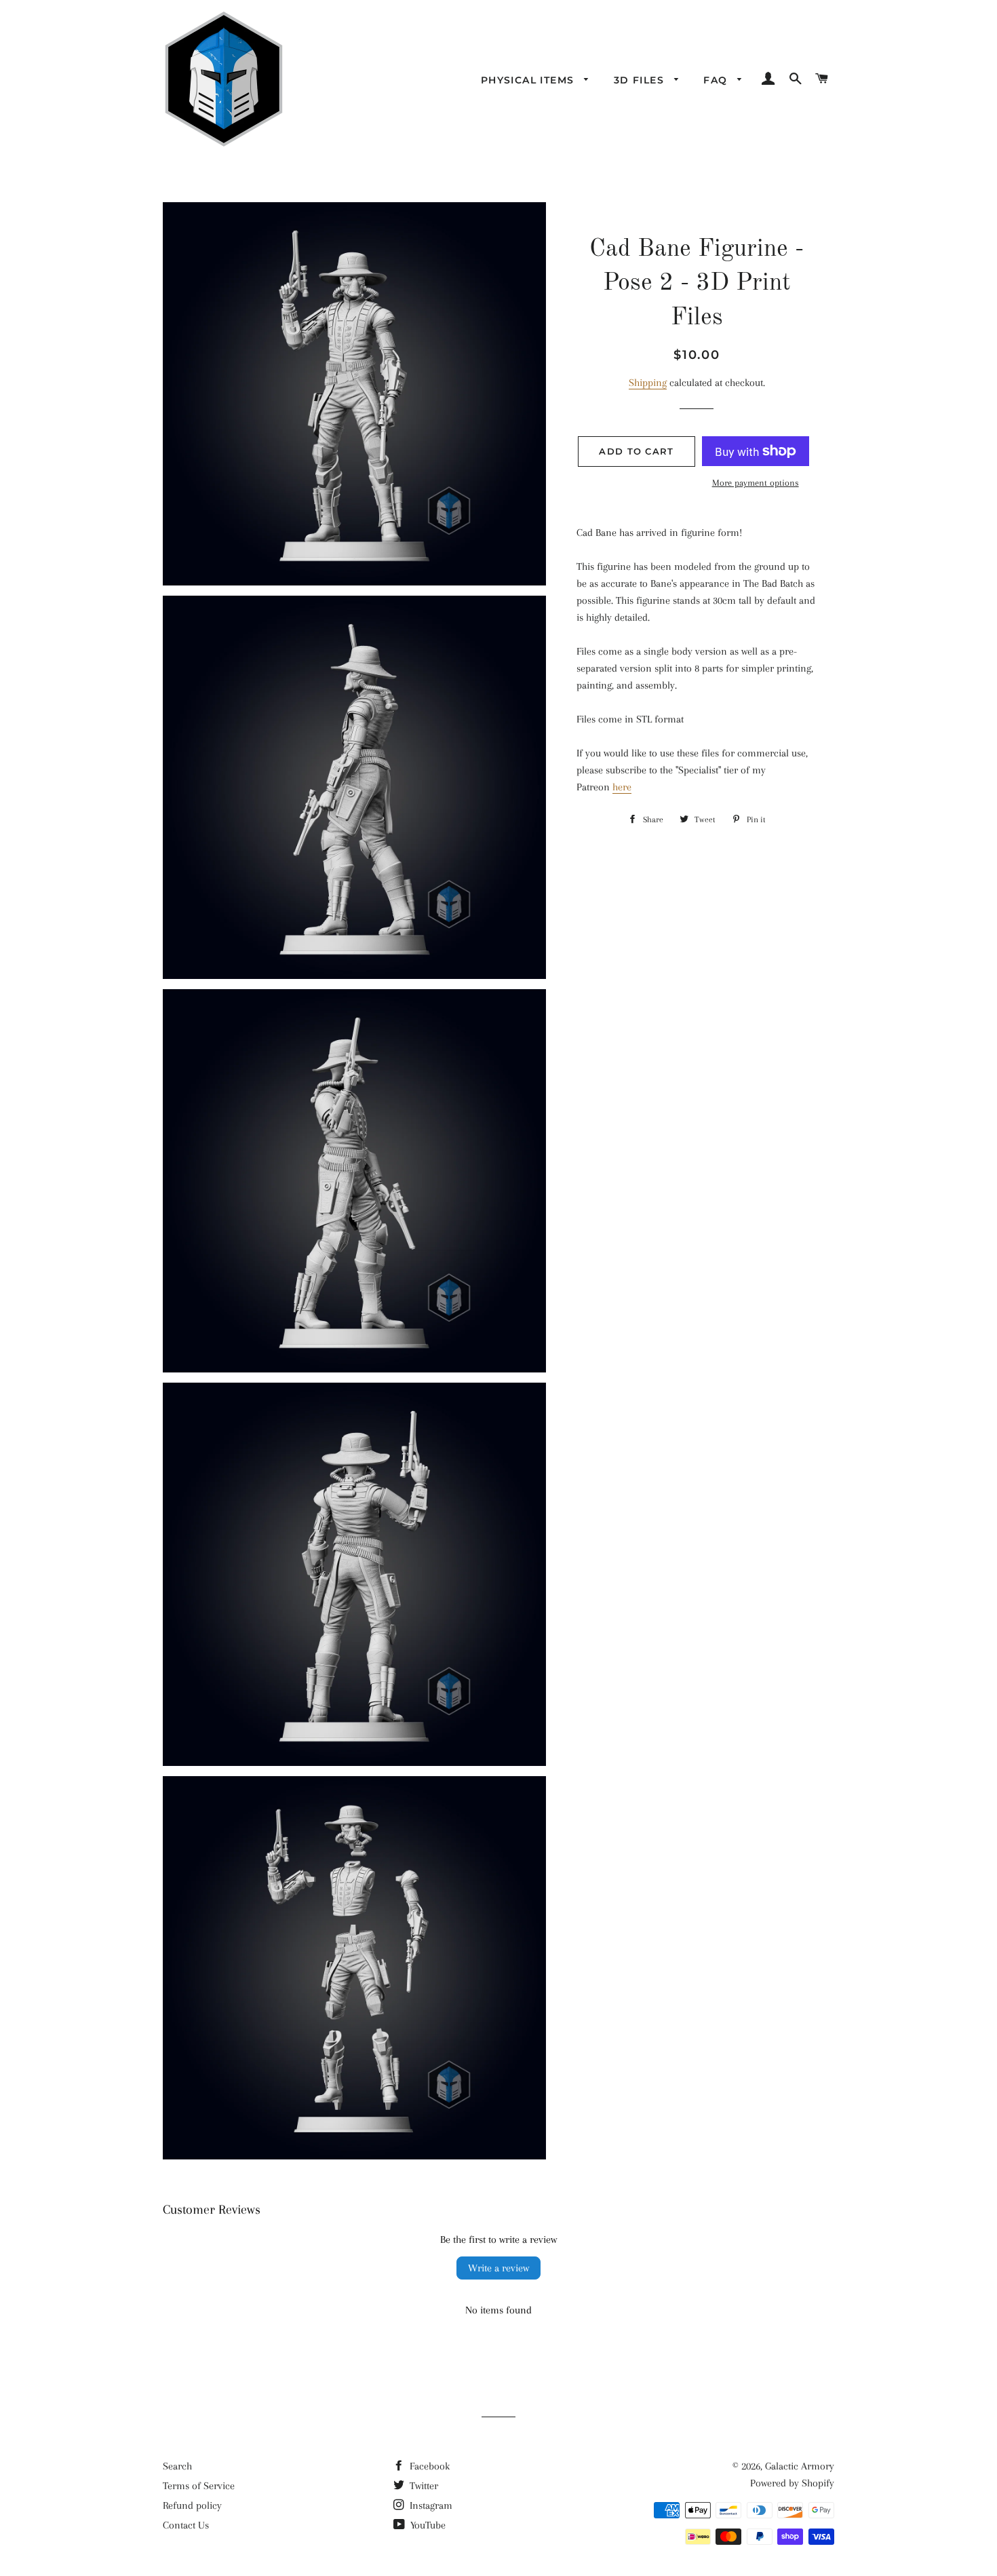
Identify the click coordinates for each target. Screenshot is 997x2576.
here (622, 787)
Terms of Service (199, 2486)
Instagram (430, 2505)
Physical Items (529, 80)
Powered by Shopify (792, 2483)
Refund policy (192, 2505)
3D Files (641, 80)
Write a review (498, 2268)
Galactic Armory (800, 2466)
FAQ (717, 80)
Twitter (423, 2486)
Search (177, 2466)
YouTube (427, 2525)
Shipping (648, 383)
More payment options (756, 483)
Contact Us (186, 2525)
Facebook (428, 2466)
